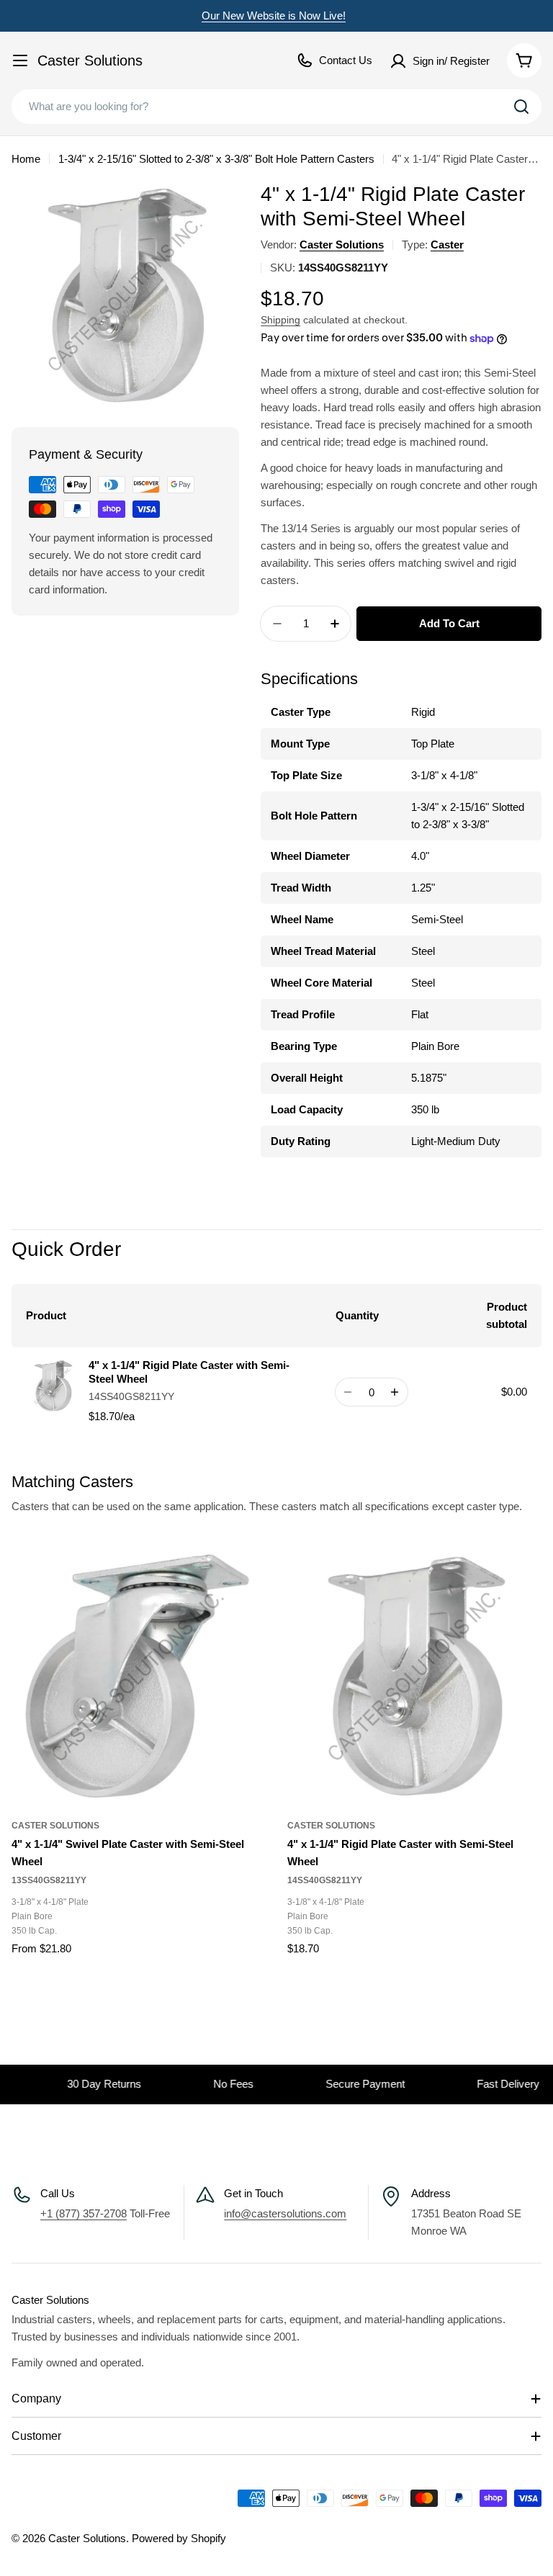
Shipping (280, 320)
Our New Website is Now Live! (274, 15)
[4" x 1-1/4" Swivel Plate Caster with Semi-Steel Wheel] (139, 1677)
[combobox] (276, 107)
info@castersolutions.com (285, 2213)
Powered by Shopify (179, 2538)
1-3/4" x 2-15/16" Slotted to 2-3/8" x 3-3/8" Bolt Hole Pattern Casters (216, 159)
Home (26, 159)
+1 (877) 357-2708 (84, 2213)
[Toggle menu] (20, 60)
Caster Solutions (90, 60)
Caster (447, 244)
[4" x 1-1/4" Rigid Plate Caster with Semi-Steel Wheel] (414, 1677)
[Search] (521, 107)
